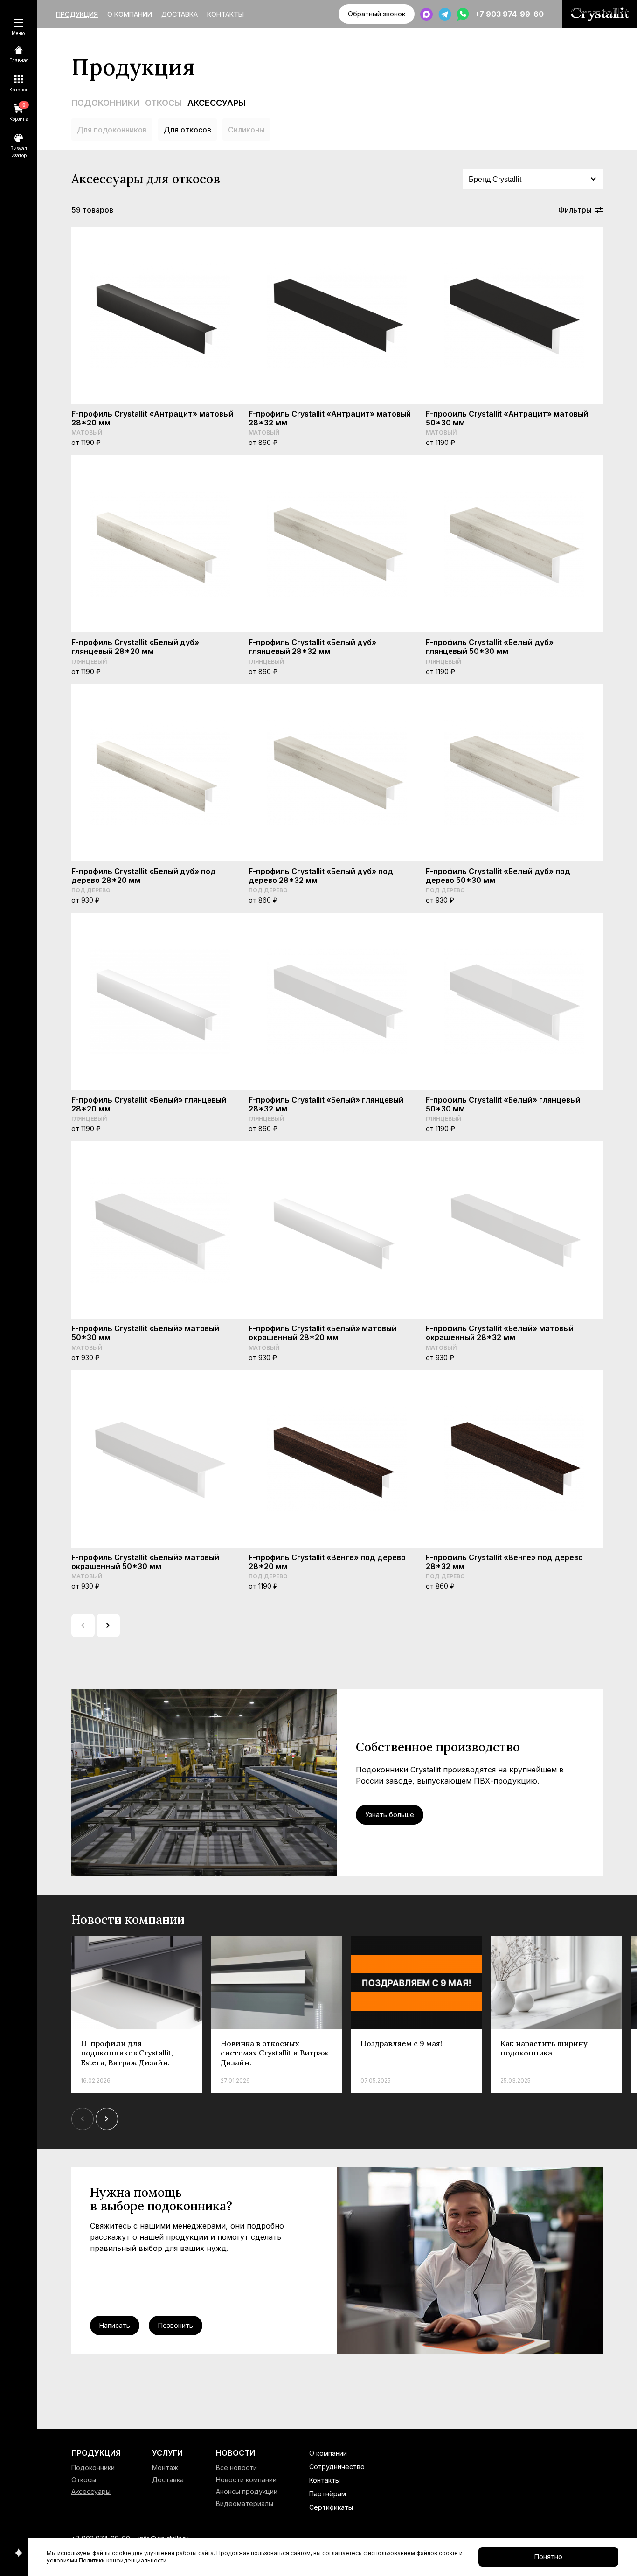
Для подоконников (112, 130)
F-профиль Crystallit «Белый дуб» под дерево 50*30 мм (498, 876)
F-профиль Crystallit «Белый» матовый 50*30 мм (145, 1333)
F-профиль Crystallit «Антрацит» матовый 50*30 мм (507, 418)
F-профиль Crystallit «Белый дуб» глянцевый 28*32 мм (312, 647)
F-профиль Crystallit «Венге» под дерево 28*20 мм (327, 1562)
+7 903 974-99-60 (509, 14)
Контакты (225, 14)
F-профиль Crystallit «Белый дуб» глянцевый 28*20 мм (135, 647)
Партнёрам (328, 2494)
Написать (115, 2325)
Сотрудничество (337, 2467)
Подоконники (105, 103)
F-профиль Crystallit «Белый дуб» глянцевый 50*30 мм (490, 647)
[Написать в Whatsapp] (463, 14)
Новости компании (246, 2480)
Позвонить (176, 2325)
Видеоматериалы (245, 2503)
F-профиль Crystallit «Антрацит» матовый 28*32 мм (330, 418)
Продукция (77, 14)
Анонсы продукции (247, 2491)
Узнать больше (390, 1815)
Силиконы (246, 130)
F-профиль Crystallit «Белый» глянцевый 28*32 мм (326, 1104)
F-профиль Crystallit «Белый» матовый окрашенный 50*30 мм (145, 1562)
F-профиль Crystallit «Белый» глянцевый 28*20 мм (149, 1104)
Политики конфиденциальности (123, 2560)
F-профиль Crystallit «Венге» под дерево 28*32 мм (504, 1562)
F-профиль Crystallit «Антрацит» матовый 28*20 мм (152, 418)
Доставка (180, 14)
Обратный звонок (377, 14)
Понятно (548, 2557)
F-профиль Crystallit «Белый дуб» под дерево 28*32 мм (321, 876)
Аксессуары (217, 103)
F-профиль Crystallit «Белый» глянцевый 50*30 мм (503, 1104)
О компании (130, 14)
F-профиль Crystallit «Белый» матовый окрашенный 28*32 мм (500, 1333)
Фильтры (575, 210)
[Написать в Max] (426, 14)
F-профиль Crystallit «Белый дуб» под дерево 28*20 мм (144, 876)
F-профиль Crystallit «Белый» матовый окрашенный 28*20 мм (322, 1333)
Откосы (163, 103)
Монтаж (165, 2468)
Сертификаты (331, 2507)
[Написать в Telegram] (445, 14)
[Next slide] (107, 2119)
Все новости (236, 2468)
